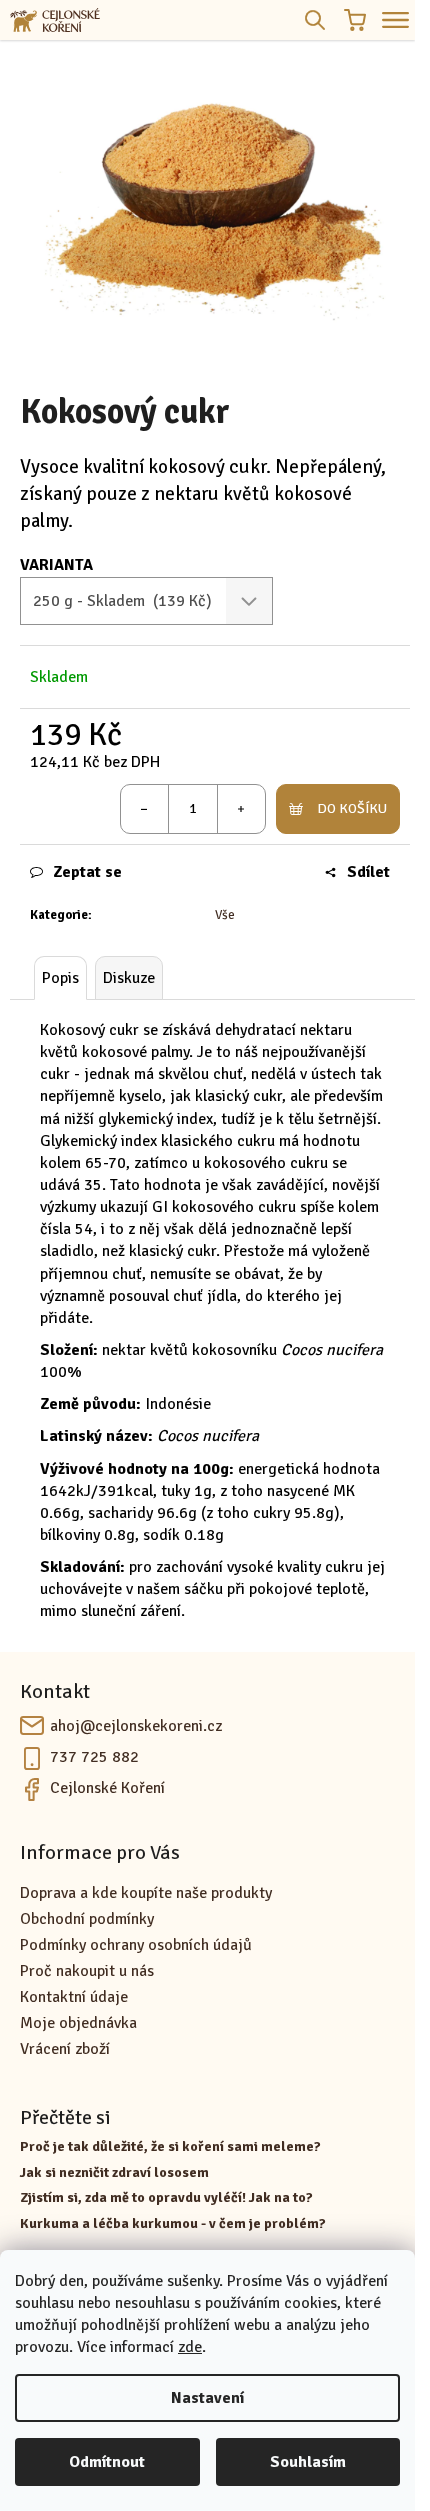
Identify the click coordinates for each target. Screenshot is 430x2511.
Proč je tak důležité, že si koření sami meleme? (170, 2146)
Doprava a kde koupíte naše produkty (146, 1893)
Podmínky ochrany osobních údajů (136, 1945)
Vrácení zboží (65, 2049)
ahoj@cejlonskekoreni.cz (136, 1726)
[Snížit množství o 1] (145, 809)
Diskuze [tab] (129, 978)
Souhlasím (308, 2462)
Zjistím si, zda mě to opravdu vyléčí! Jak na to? (166, 2197)
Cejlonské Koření (107, 1788)
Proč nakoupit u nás (87, 1971)
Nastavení (207, 2398)
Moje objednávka (78, 2023)
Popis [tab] (60, 978)
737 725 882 (94, 1757)
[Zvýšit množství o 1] (241, 809)
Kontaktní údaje (74, 1997)
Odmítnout (107, 2462)
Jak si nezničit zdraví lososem (114, 2172)
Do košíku (352, 808)
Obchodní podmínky (87, 1919)
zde (190, 2347)
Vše (225, 915)
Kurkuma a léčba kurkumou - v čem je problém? (173, 2223)
